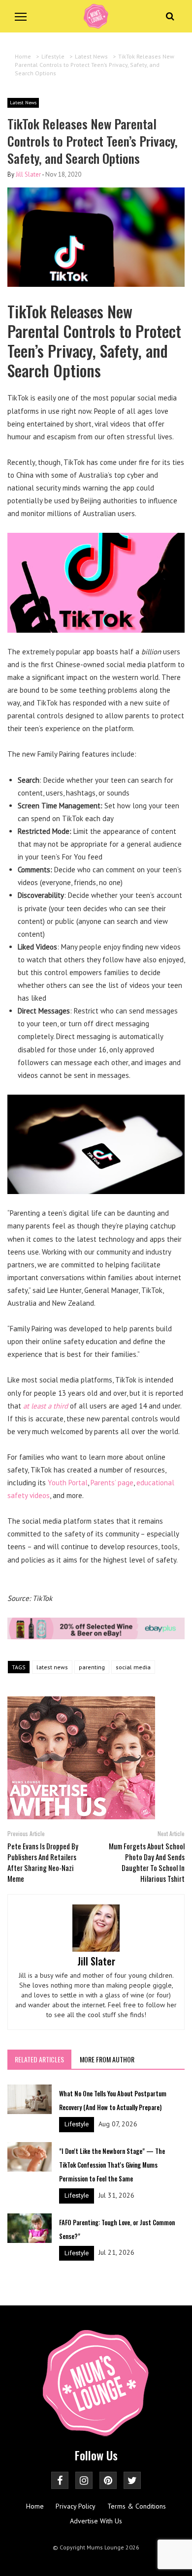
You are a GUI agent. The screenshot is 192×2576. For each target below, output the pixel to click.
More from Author (107, 2059)
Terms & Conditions (137, 2506)
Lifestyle (77, 2124)
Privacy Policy (76, 2506)
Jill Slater (28, 174)
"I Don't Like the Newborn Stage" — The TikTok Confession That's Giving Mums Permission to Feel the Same (112, 2165)
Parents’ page (112, 1483)
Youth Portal (68, 1483)
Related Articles (39, 2059)
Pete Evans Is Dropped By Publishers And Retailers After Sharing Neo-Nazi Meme (43, 1862)
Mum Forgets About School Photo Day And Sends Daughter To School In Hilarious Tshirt (147, 1862)
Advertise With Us (96, 2521)
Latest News (23, 103)
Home (35, 2506)
